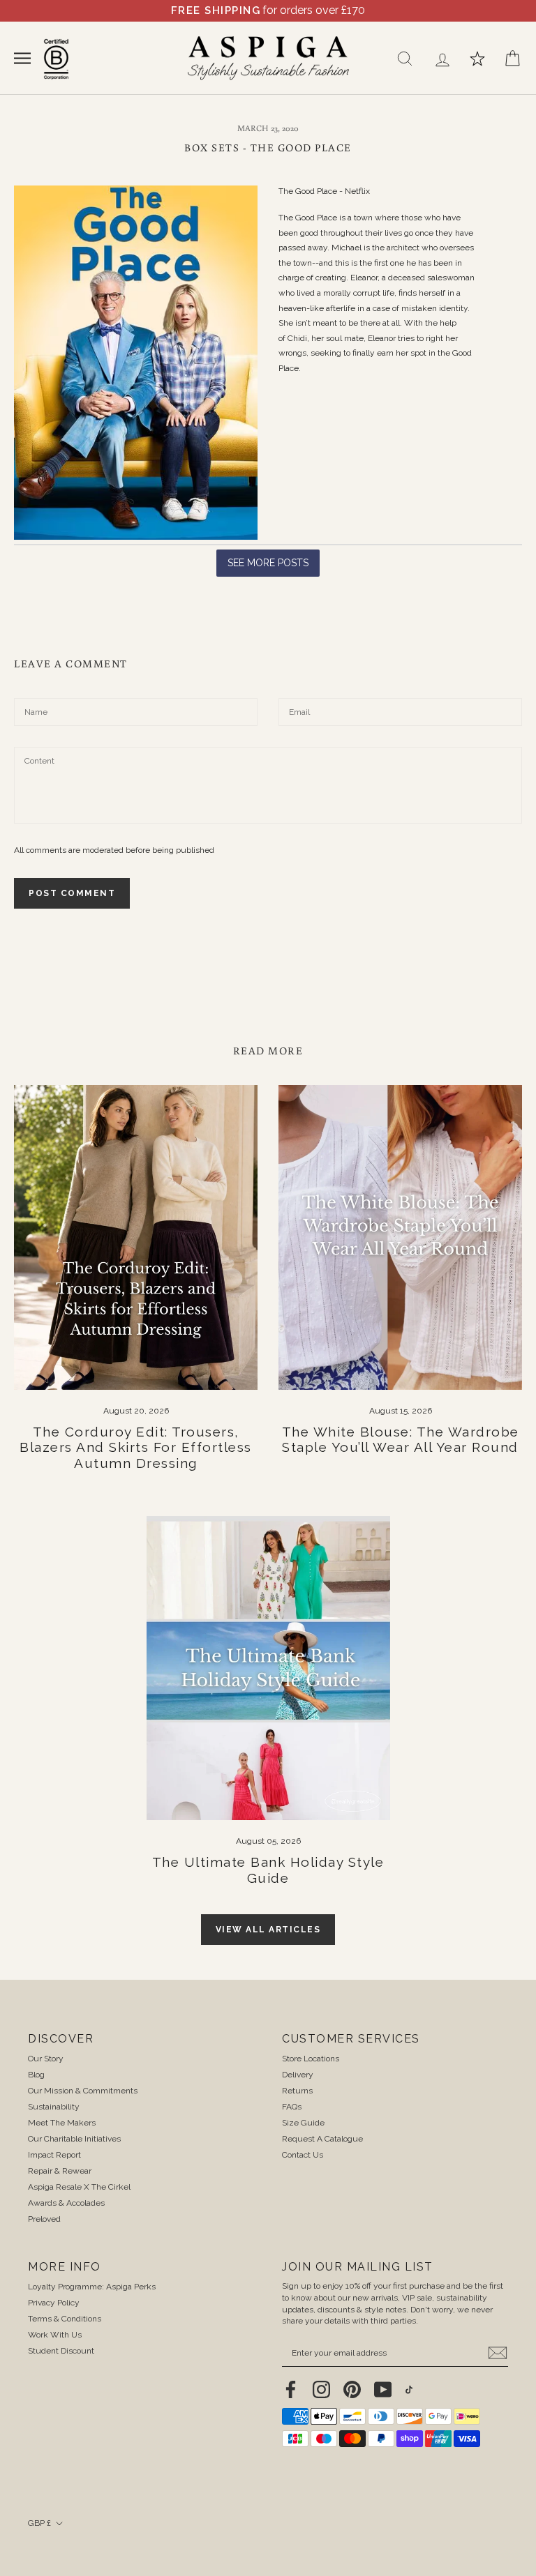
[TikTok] (409, 2389)
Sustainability (54, 2107)
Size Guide (303, 2123)
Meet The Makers (62, 2123)
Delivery (298, 2075)
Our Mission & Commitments (83, 2091)
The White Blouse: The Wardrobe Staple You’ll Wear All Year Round (401, 1440)
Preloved (44, 2219)
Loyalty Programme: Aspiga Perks (92, 2287)
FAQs (292, 2107)
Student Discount (61, 2351)
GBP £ (39, 2523)
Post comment (72, 893)
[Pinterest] (352, 2389)
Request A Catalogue (322, 2139)
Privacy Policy (54, 2303)
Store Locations (311, 2059)
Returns (297, 2091)
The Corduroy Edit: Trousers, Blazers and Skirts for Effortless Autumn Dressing (136, 1448)
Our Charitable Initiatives (74, 2139)
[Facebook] (291, 2389)
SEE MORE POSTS (268, 563)
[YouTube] (383, 2389)
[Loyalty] (477, 59)
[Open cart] (512, 59)
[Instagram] (321, 2389)
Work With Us (55, 2335)
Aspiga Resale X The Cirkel (79, 2187)
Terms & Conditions (65, 2319)
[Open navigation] (22, 58)
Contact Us (303, 2155)
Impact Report (54, 2155)
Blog (36, 2075)
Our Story (46, 2059)
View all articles (268, 1930)
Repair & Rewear (60, 2171)
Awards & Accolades (66, 2203)
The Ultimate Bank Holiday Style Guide (268, 1870)
